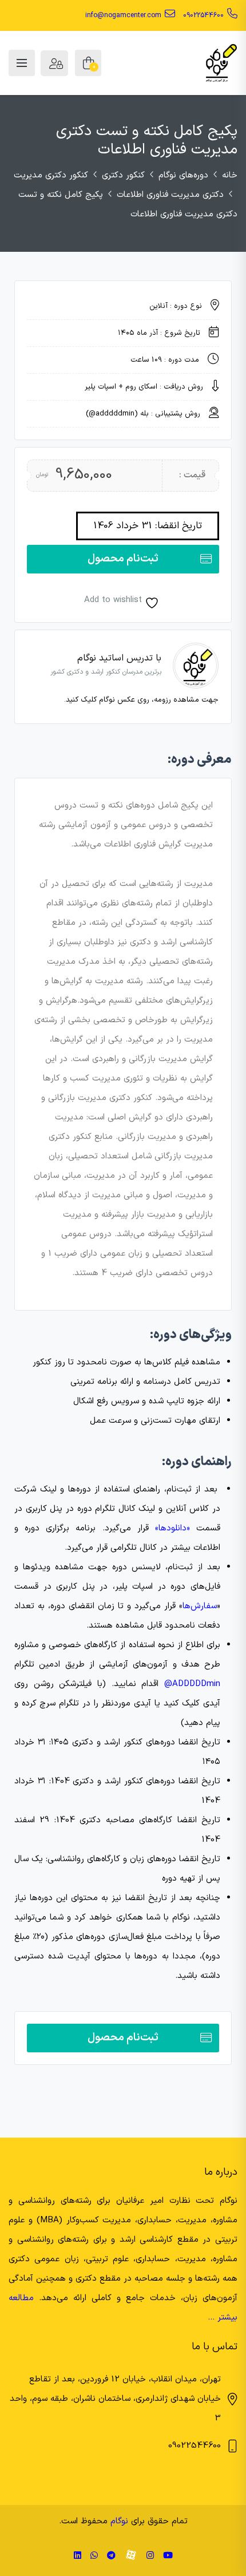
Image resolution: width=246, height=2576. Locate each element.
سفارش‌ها (200, 1606)
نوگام (119, 2521)
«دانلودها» (172, 1528)
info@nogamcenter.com (123, 15)
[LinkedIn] (78, 2556)
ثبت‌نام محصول (123, 559)
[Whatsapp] (94, 2556)
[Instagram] (150, 2556)
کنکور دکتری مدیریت (51, 175)
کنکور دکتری (123, 175)
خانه (230, 175)
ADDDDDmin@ (192, 1684)
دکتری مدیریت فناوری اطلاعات (170, 195)
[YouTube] (168, 2556)
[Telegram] (111, 2556)
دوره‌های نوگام (183, 175)
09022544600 (203, 15)
